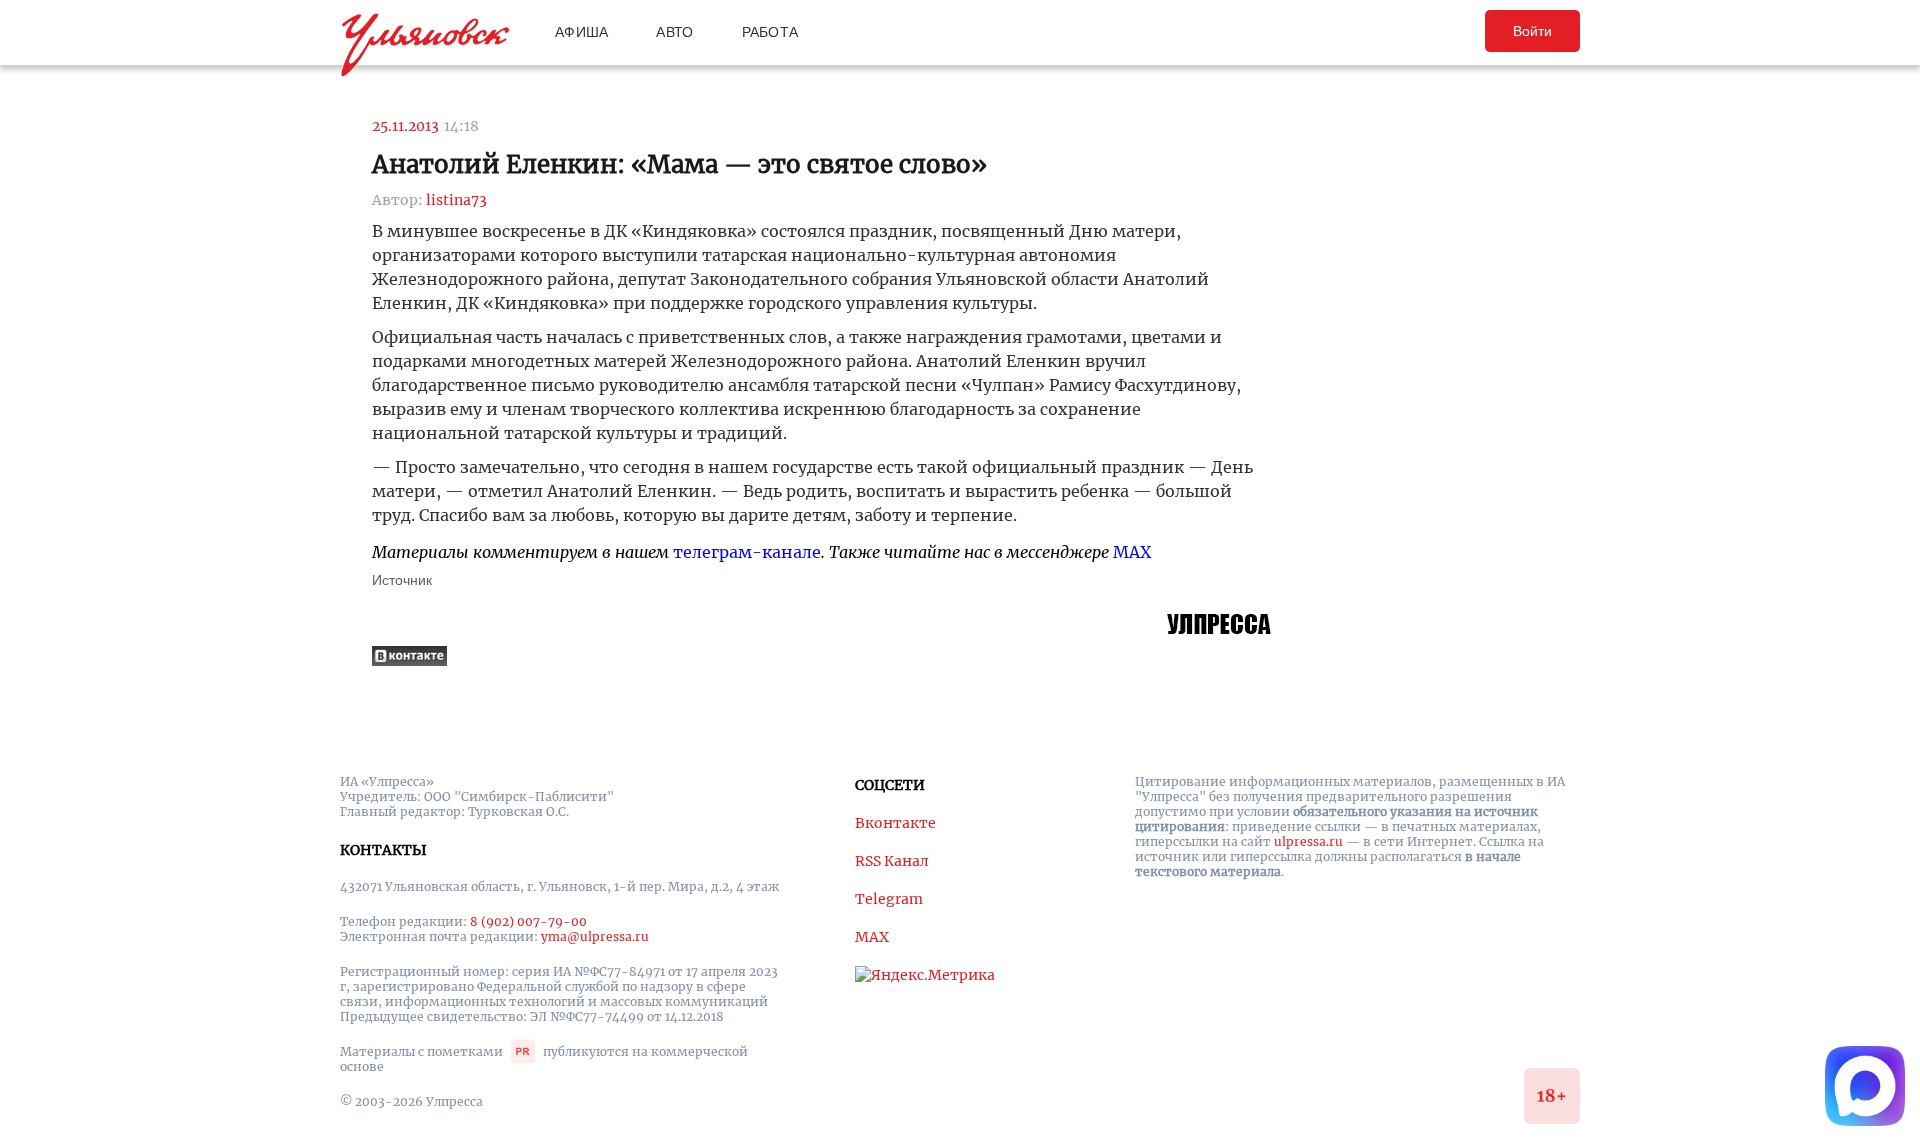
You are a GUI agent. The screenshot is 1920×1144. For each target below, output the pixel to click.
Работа (770, 32)
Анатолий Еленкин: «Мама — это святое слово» (679, 164)
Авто (674, 32)
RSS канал (892, 861)
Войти (1532, 31)
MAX (1132, 552)
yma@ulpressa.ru (595, 936)
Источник (402, 580)
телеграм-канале (747, 552)
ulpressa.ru (1308, 841)
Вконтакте (895, 823)
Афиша (581, 32)
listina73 (456, 200)
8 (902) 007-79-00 (528, 921)
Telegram (889, 899)
